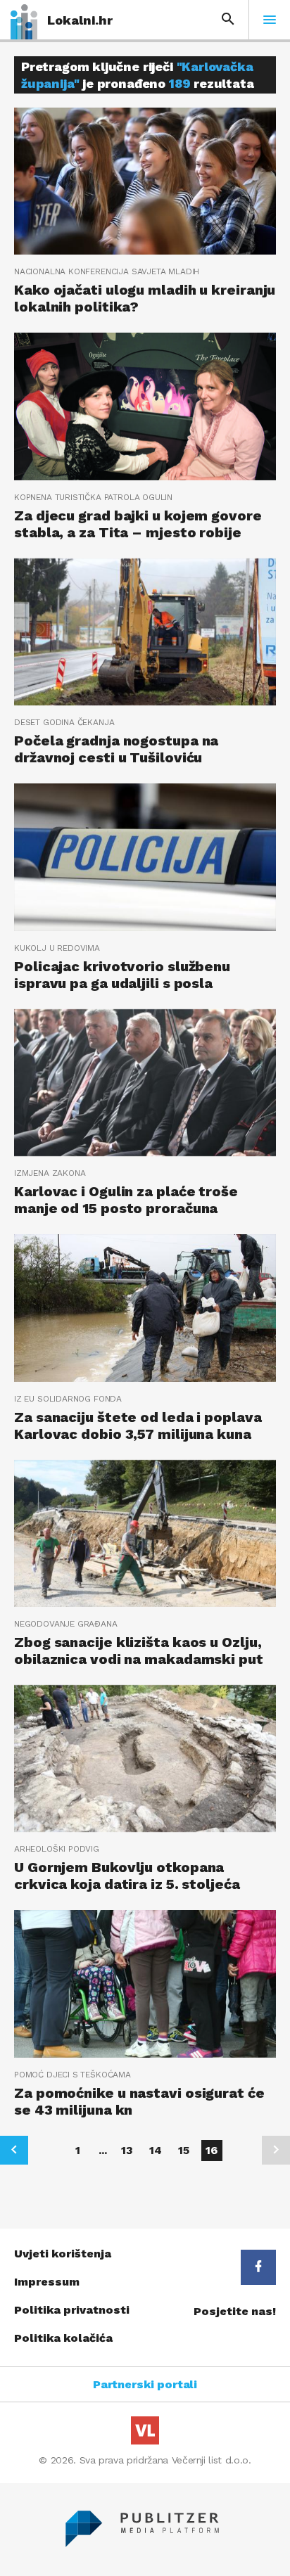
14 (156, 2150)
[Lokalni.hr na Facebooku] (258, 2267)
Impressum (47, 2282)
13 (127, 2150)
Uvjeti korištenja (63, 2254)
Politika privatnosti (72, 2310)
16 (212, 2150)
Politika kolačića (63, 2338)
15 (184, 2150)
